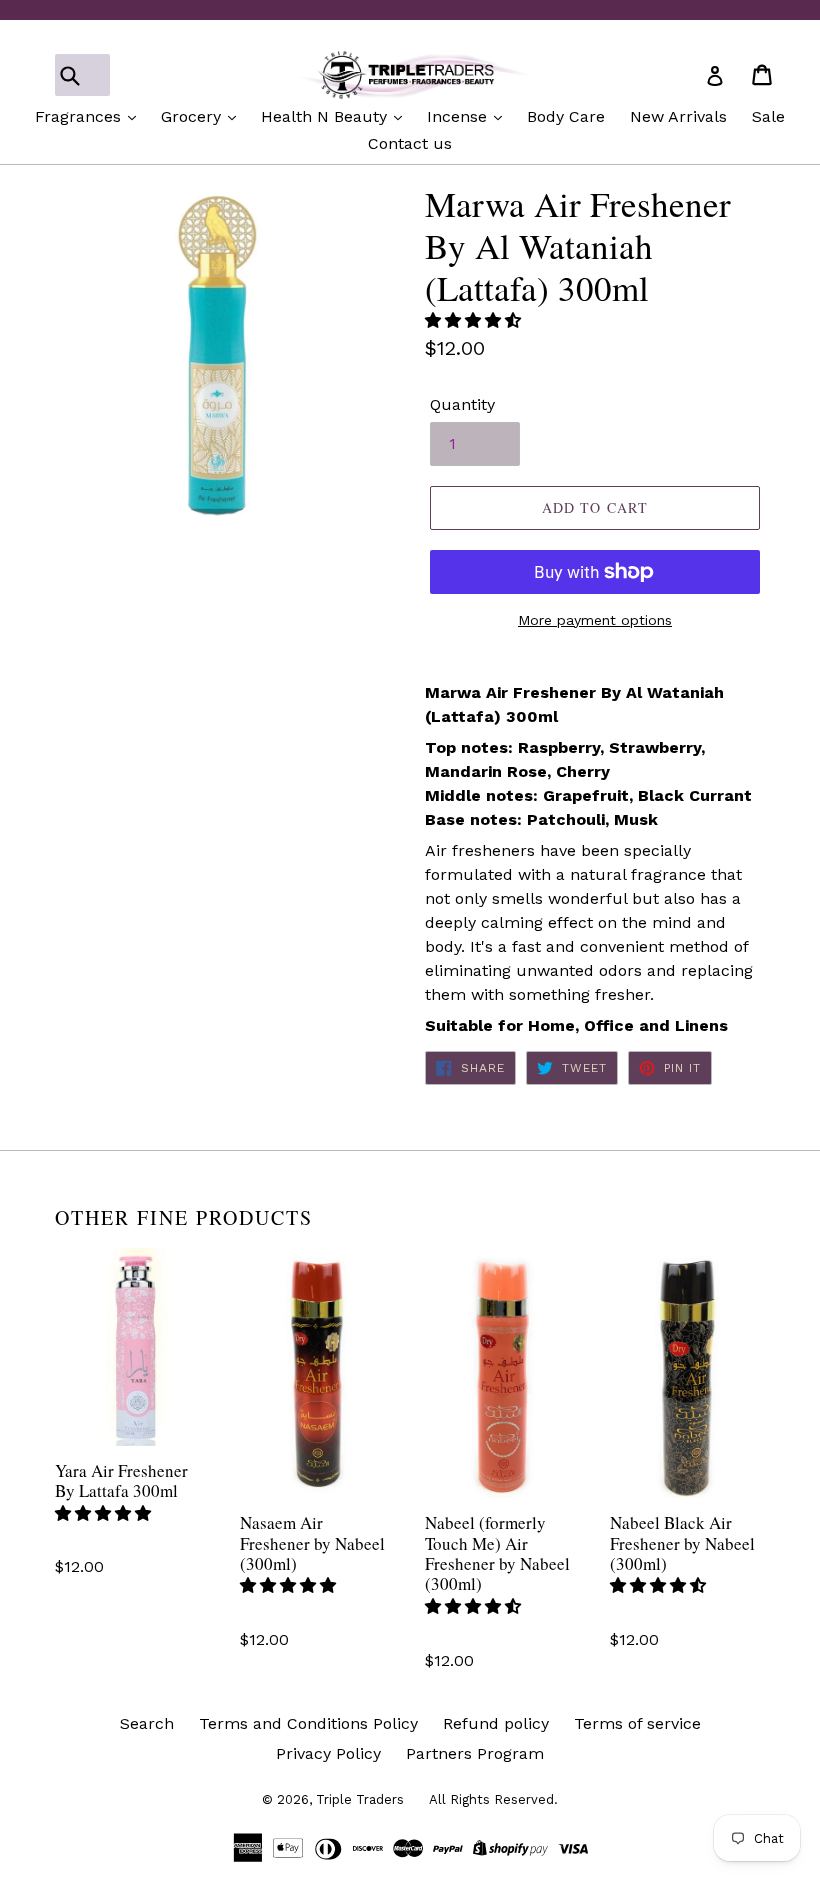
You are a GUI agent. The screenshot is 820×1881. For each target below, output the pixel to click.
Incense (459, 116)
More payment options (595, 620)
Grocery (193, 116)
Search (147, 1723)
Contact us (410, 143)
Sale (768, 116)
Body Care (566, 116)
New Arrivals (678, 116)
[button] (475, 320)
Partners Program (475, 1753)
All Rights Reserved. (493, 1799)
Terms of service (637, 1723)
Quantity (462, 404)
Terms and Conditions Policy (308, 1723)
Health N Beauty (326, 116)
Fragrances (80, 116)
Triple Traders (360, 1799)
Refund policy (496, 1723)
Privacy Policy (328, 1753)
